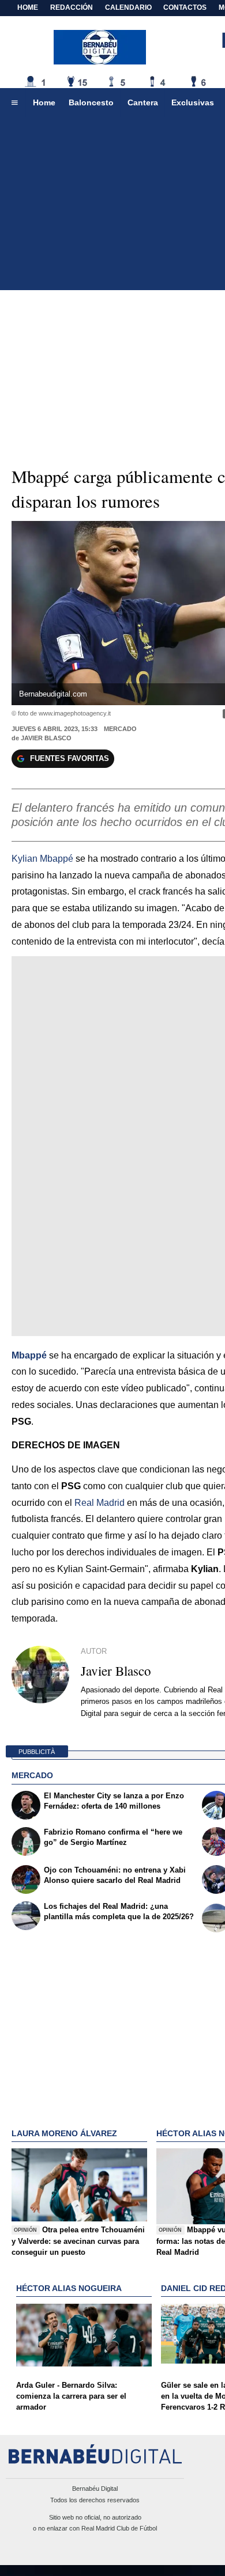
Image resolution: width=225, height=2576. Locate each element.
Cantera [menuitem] (143, 102)
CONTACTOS (185, 7)
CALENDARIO (128, 7)
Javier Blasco (46, 738)
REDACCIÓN (72, 7)
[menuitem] (14, 103)
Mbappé (29, 1355)
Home (28, 7)
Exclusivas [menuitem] (193, 102)
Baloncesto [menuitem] (91, 102)
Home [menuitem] (44, 102)
